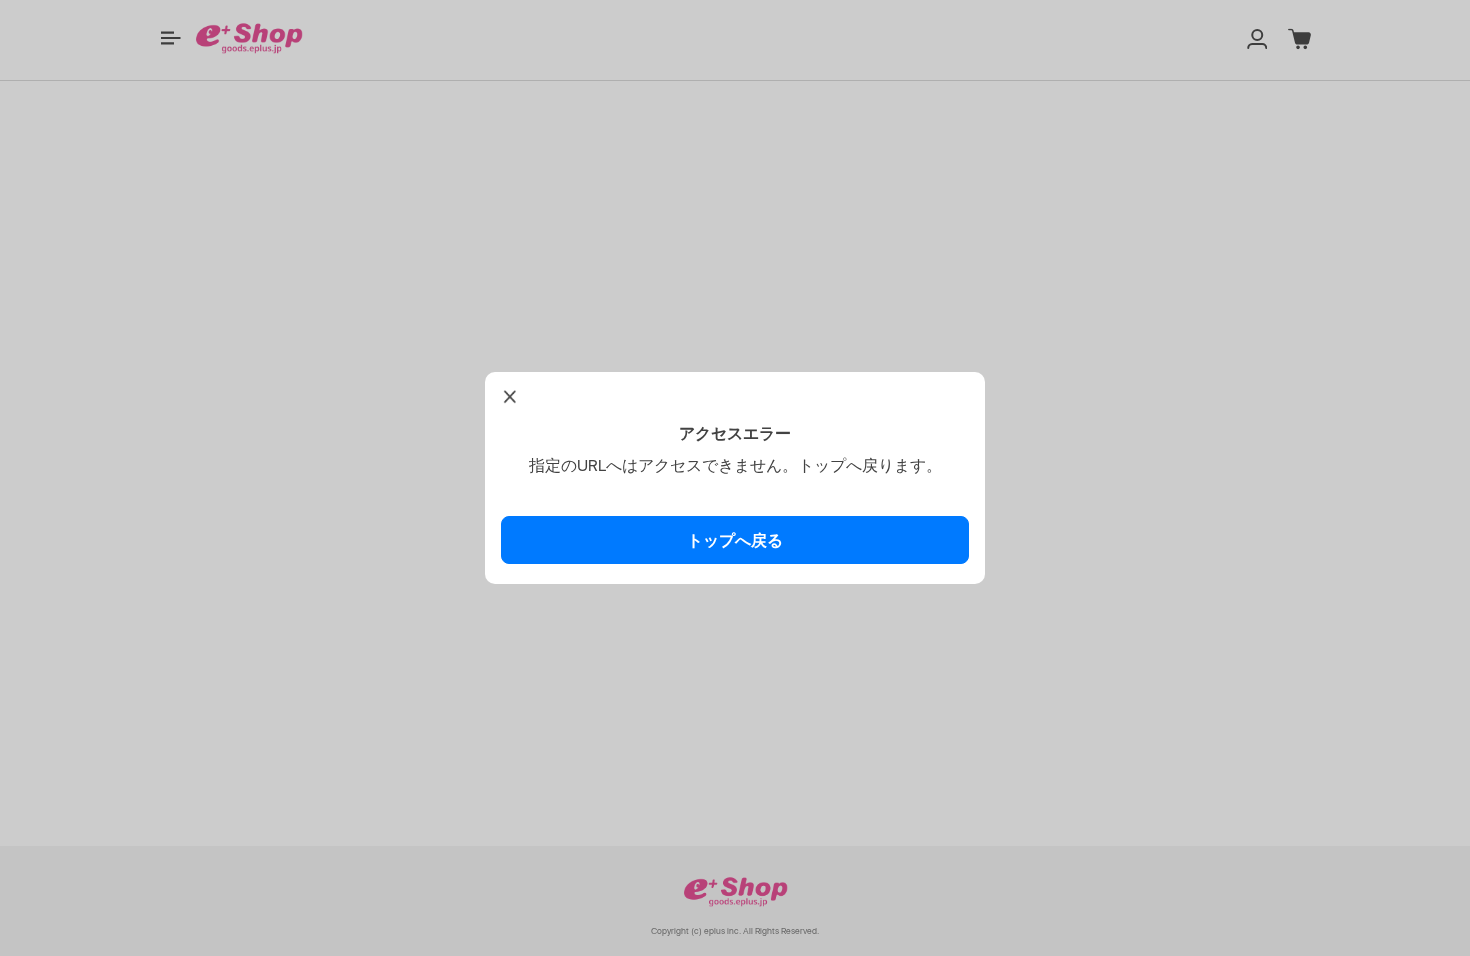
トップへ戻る (735, 540)
